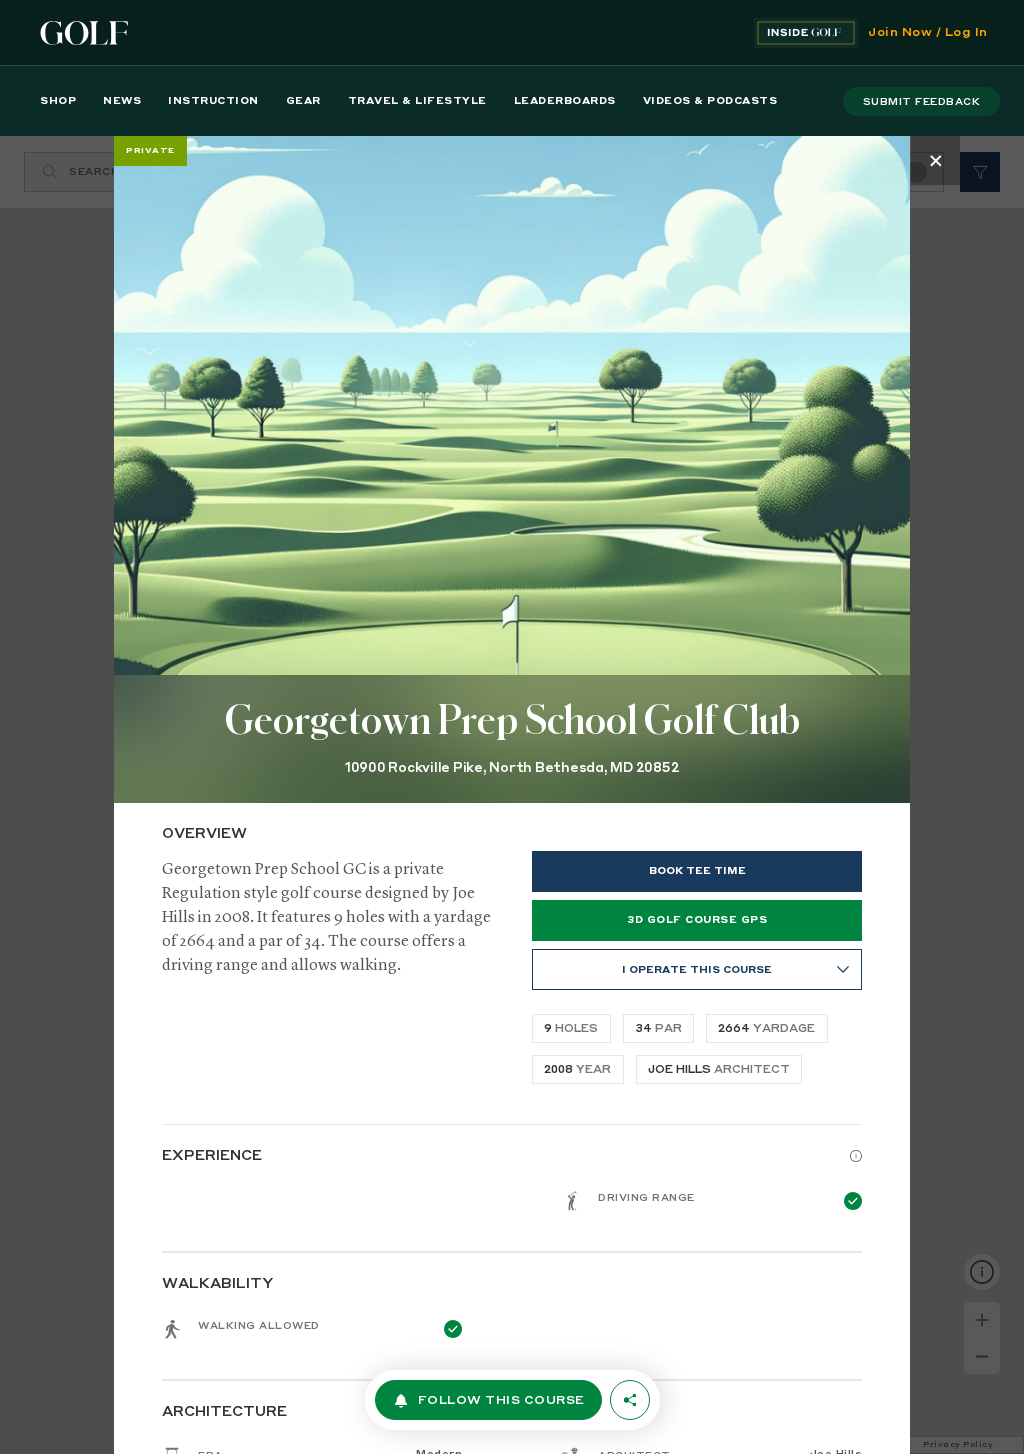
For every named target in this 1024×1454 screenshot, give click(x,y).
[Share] (630, 1400)
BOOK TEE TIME (697, 871)
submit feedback (922, 102)
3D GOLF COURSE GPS (697, 920)
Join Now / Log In (928, 33)
